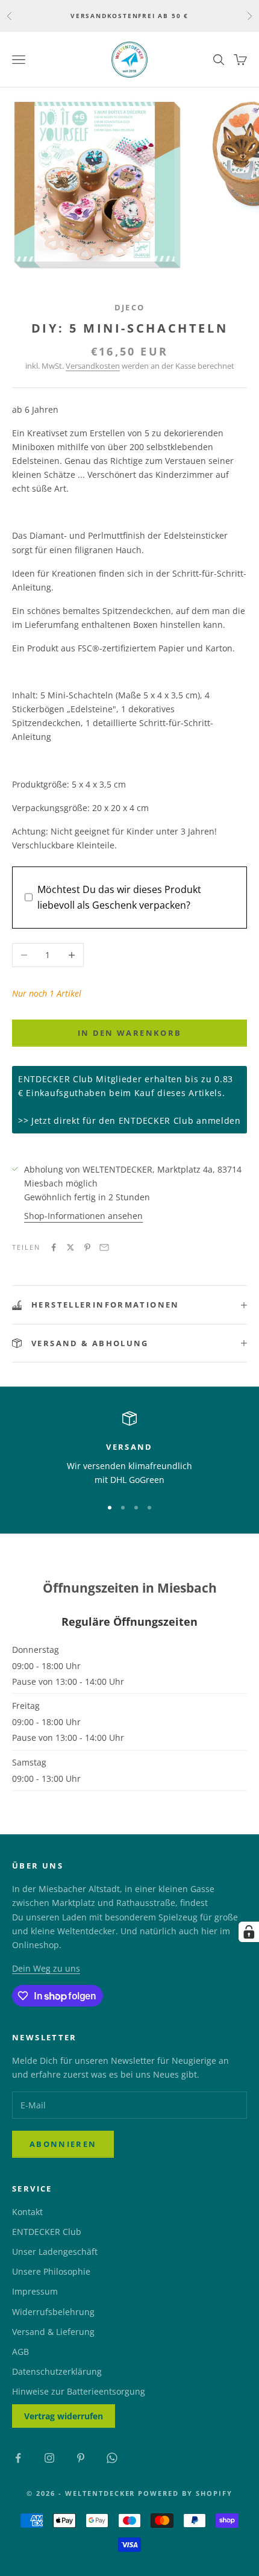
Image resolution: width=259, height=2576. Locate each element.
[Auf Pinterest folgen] (81, 2458)
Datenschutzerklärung (57, 2371)
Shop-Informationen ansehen (83, 1216)
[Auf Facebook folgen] (18, 2458)
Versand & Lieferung (53, 2332)
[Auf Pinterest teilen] (87, 1247)
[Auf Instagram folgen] (49, 2458)
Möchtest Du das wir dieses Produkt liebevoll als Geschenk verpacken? (119, 897)
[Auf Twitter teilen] (70, 1247)
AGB (20, 2352)
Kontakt (27, 2212)
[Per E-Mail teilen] (104, 1247)
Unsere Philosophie (51, 2271)
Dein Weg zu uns (46, 1968)
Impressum (35, 2291)
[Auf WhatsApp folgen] (112, 2458)
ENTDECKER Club (47, 2232)
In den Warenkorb (129, 1033)
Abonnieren (63, 2144)
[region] (129, 1449)
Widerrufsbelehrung (53, 2312)
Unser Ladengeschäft (55, 2252)
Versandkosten (93, 366)
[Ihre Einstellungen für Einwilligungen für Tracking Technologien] (249, 1932)
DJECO (130, 307)
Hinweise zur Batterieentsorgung (79, 2391)
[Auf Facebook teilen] (54, 1247)
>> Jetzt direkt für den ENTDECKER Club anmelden (129, 1120)
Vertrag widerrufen (64, 2416)
